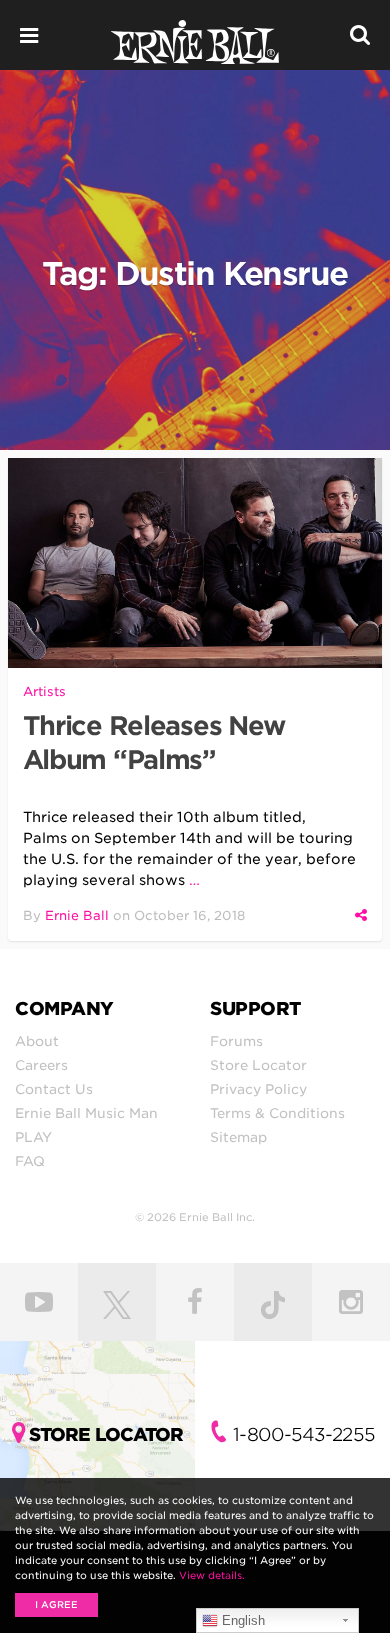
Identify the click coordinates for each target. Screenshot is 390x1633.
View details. (212, 1575)
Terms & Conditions (277, 1113)
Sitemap (238, 1137)
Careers (41, 1065)
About (37, 1041)
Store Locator (258, 1065)
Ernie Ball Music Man (86, 1113)
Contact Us (54, 1089)
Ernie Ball (77, 915)
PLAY (33, 1137)
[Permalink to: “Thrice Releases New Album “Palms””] (195, 563)
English (241, 1620)
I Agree (56, 1604)
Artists (44, 691)
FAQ (30, 1161)
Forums (236, 1041)
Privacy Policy (258, 1089)
